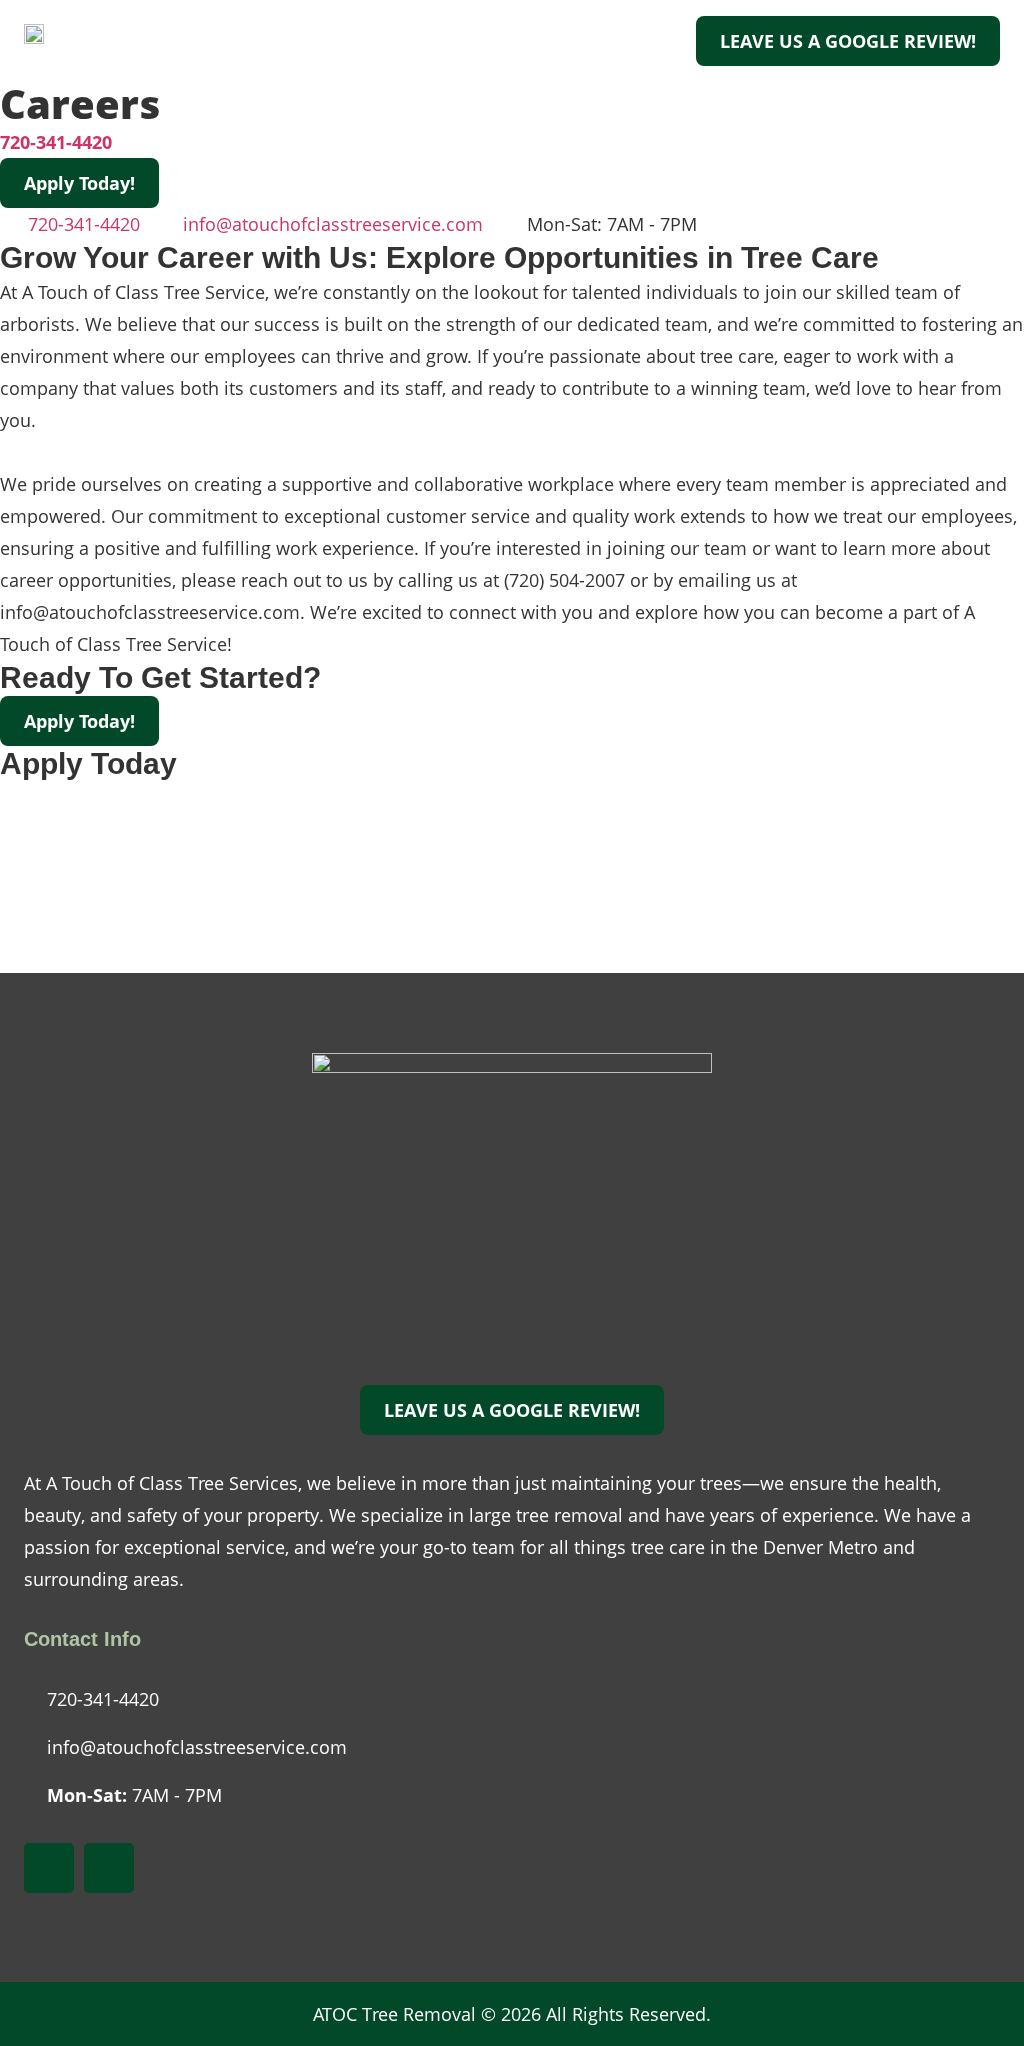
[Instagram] (109, 1868)
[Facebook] (49, 1868)
